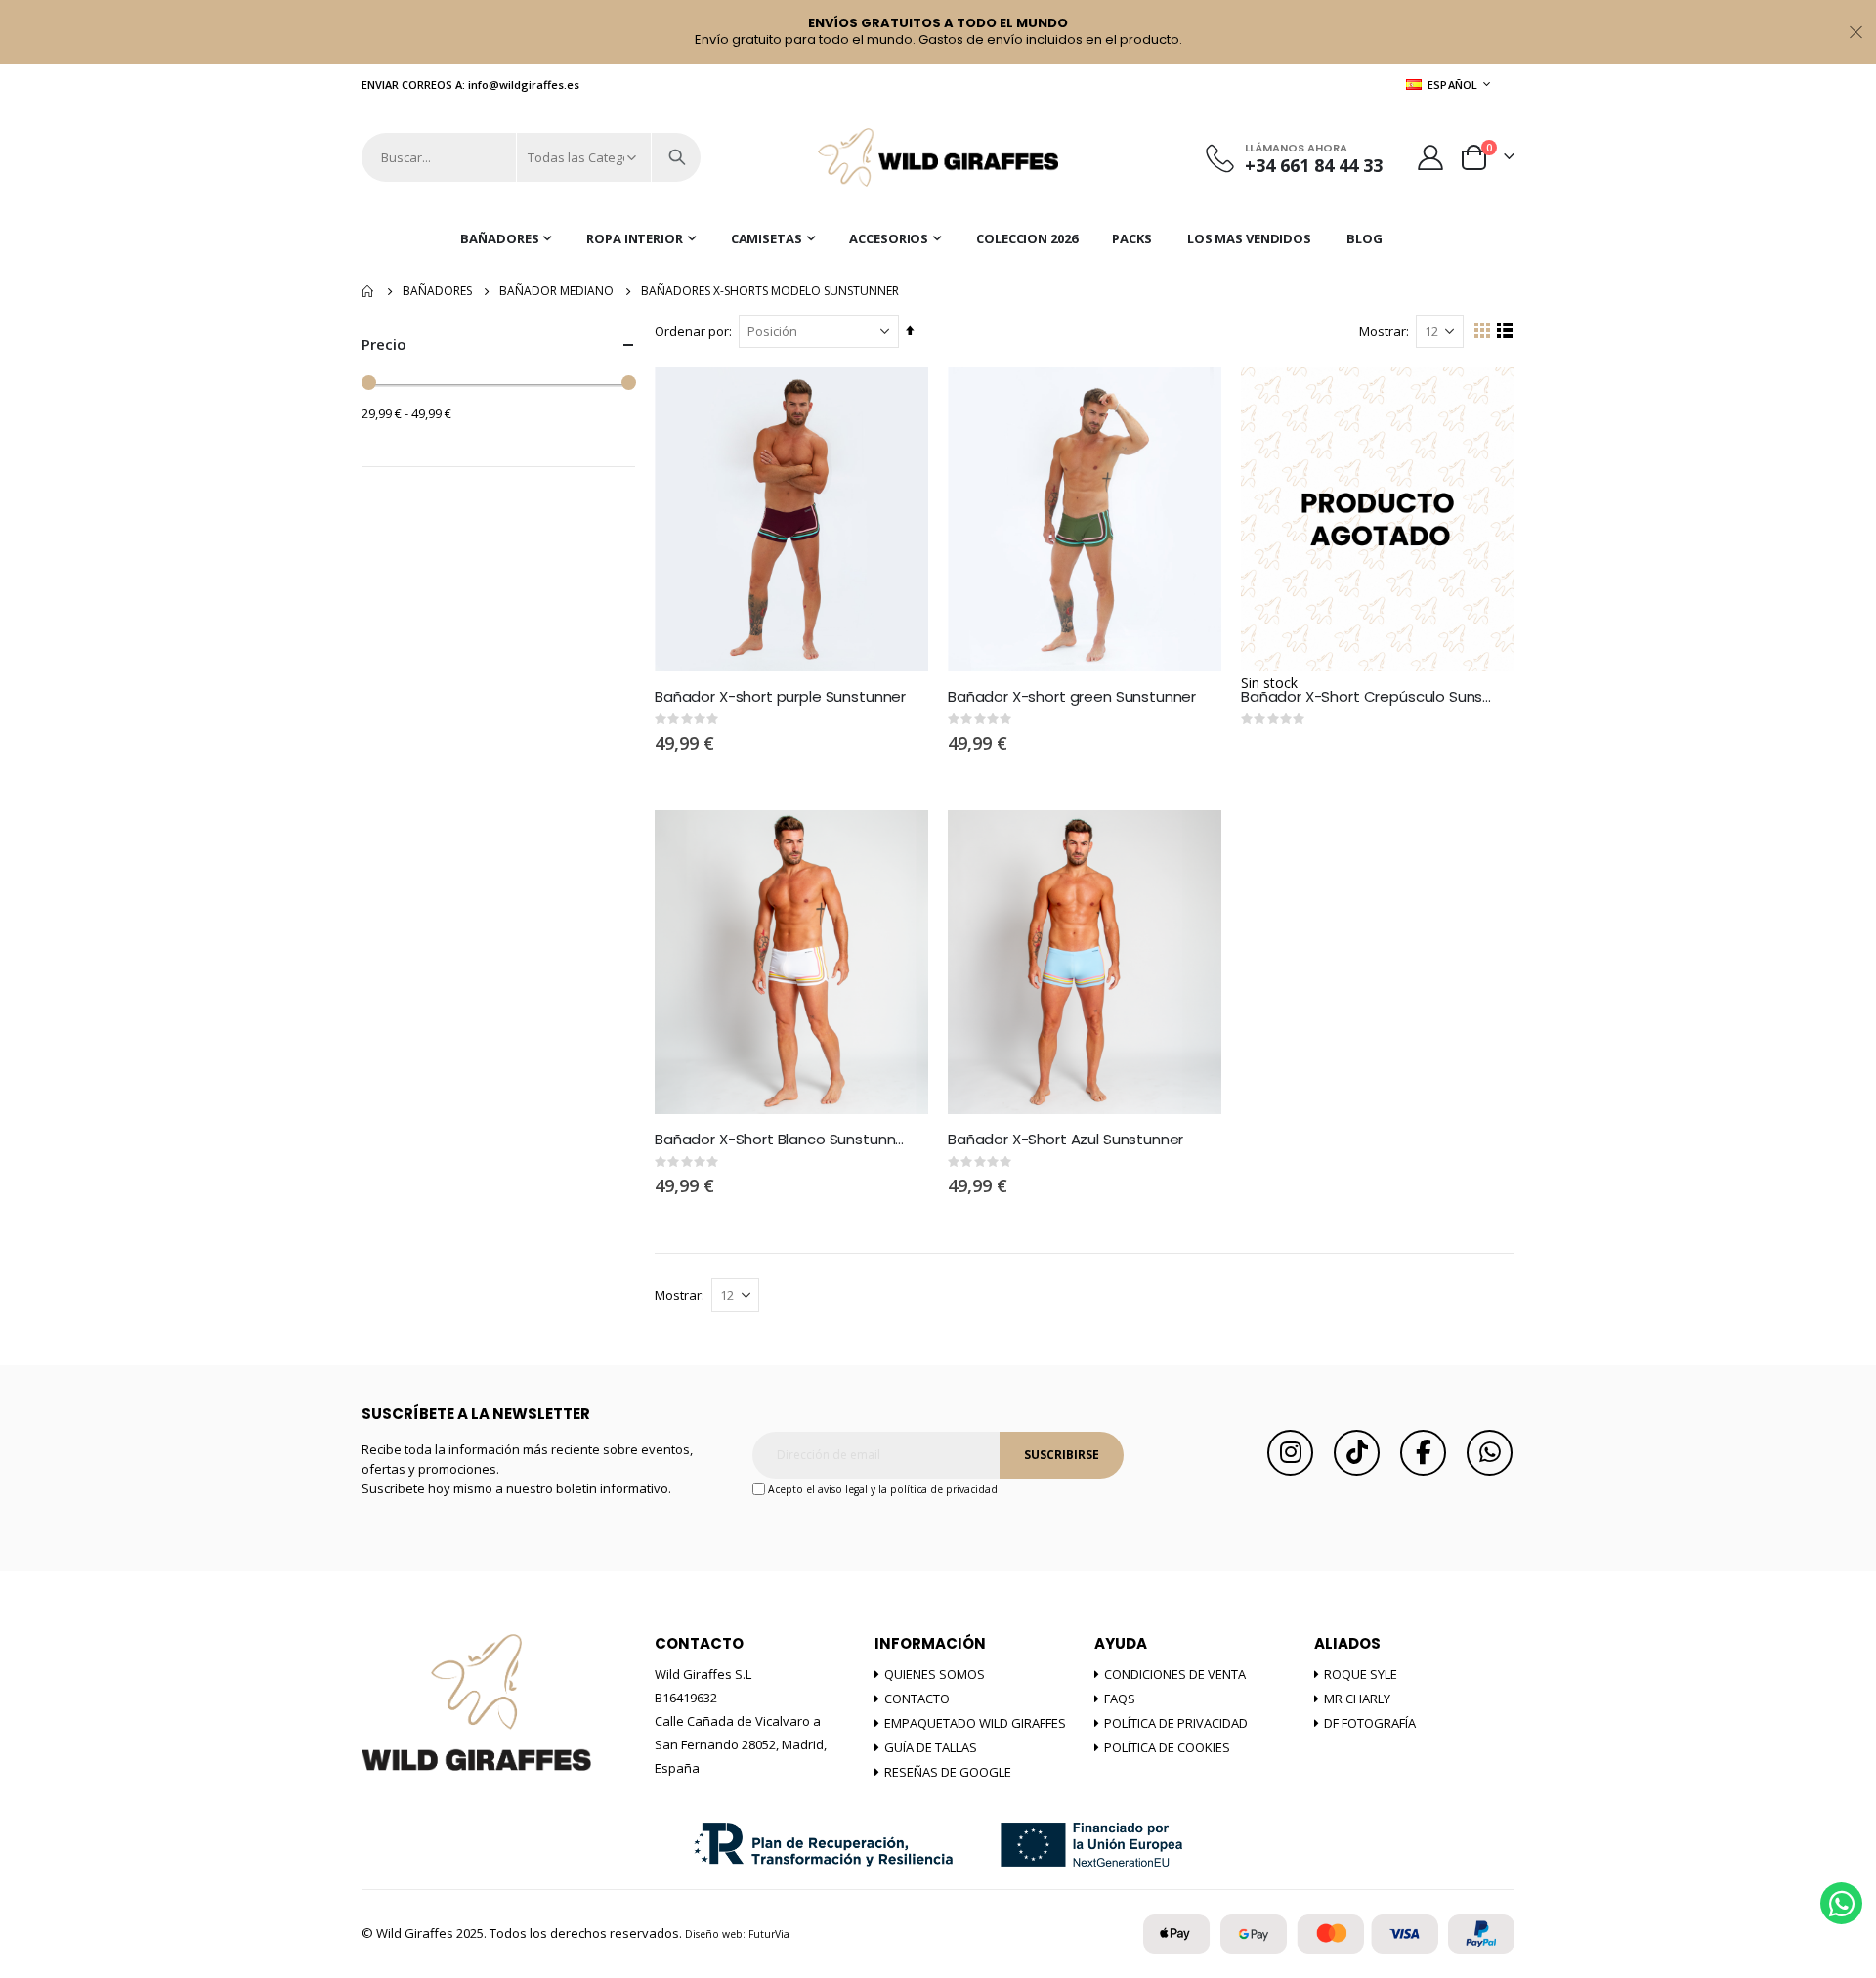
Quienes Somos (935, 1674)
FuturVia (769, 1934)
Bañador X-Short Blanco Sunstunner (782, 1139)
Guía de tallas (931, 1747)
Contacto (917, 1698)
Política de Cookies (1167, 1747)
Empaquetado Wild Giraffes (975, 1723)
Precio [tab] (384, 344)
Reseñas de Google (948, 1772)
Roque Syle (1361, 1674)
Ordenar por (692, 331)
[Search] (677, 157)
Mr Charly (1357, 1698)
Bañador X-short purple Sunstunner (780, 697)
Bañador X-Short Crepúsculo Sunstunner (1368, 697)
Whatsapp (1490, 1453)
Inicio (368, 291)
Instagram (1290, 1453)
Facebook (1423, 1453)
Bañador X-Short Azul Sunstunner (1066, 1139)
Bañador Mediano (556, 291)
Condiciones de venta (1175, 1674)
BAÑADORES (437, 291)
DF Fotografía (1370, 1723)
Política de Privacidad (1176, 1723)
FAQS (1120, 1698)
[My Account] (1431, 157)
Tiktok (1357, 1453)
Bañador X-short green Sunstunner (1072, 697)
